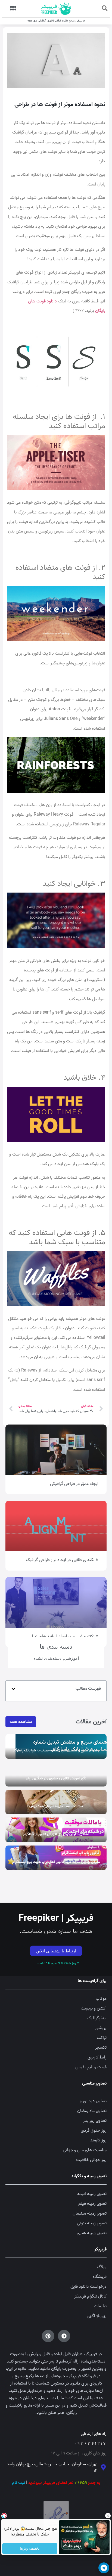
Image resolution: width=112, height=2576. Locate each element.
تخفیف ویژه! (30, 2549)
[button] (105, 8)
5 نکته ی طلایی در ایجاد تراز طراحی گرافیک (62, 1560)
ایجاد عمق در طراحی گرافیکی (74, 1484)
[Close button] (108, 2516)
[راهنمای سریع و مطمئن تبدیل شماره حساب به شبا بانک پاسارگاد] (56, 1746)
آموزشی (71, 1658)
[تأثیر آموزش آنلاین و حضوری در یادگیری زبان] (56, 1774)
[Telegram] (64, 2336)
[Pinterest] (48, 2336)
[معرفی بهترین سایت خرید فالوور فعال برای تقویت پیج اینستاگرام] (56, 1858)
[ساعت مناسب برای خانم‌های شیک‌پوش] (56, 1802)
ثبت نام (18, 2483)
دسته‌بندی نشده (47, 1658)
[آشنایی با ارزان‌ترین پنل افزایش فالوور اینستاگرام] (56, 1830)
